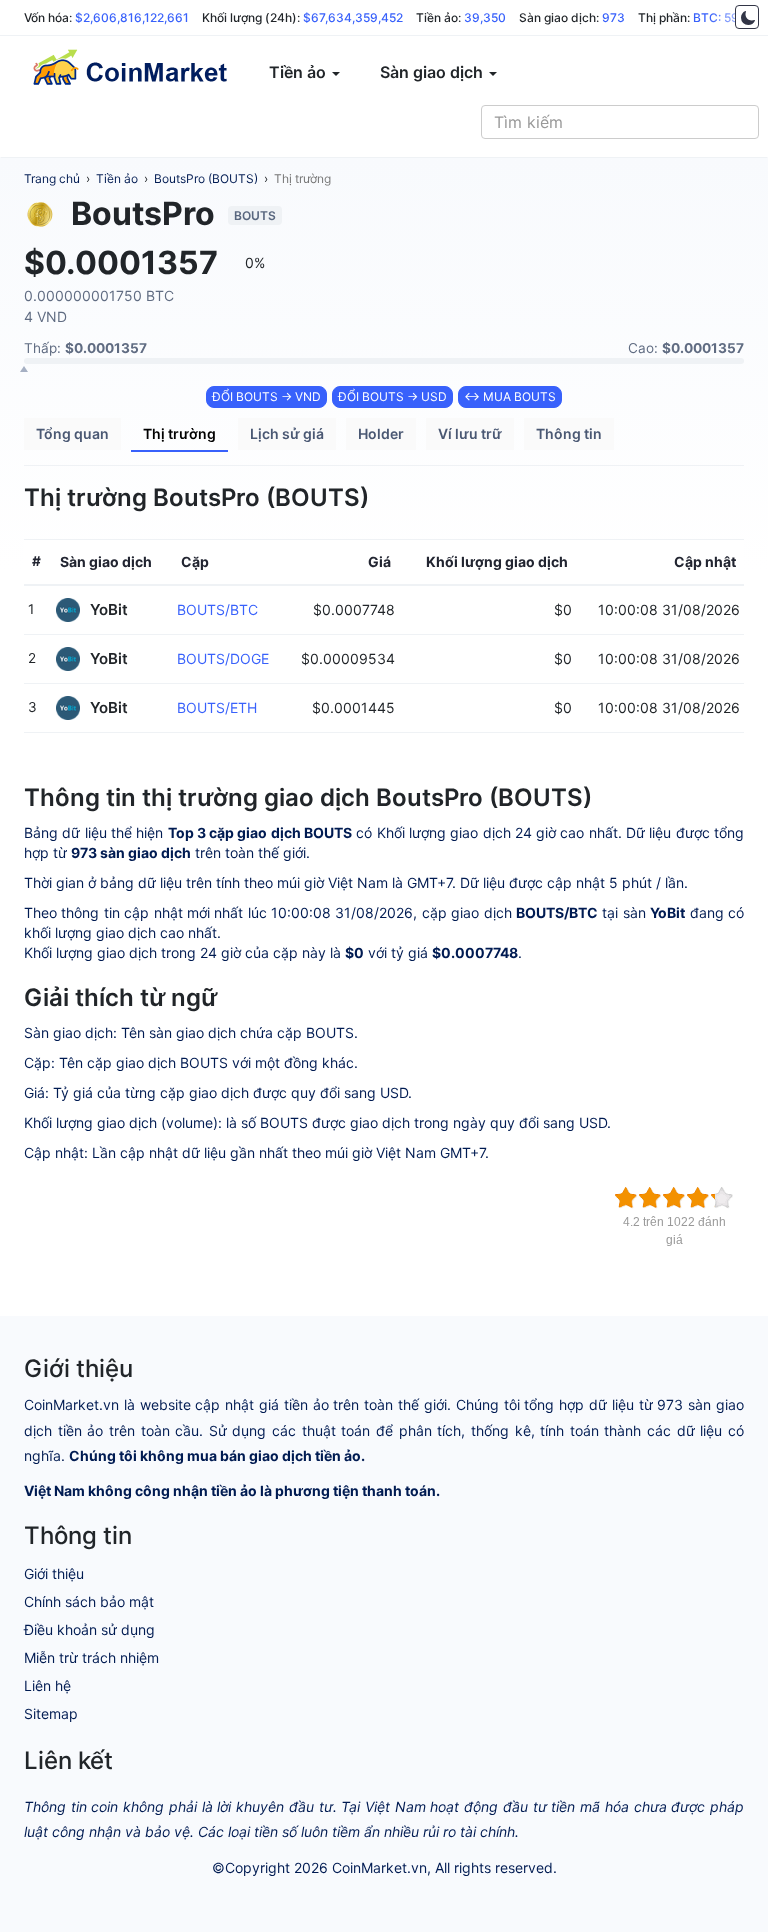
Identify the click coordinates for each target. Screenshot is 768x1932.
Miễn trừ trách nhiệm (91, 1657)
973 (613, 17)
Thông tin (569, 433)
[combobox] (620, 122)
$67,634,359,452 (353, 17)
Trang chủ (52, 178)
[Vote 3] (674, 1198)
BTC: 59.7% (726, 17)
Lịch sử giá (287, 433)
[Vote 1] (626, 1198)
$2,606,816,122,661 (132, 17)
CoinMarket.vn (379, 1867)
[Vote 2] (650, 1198)
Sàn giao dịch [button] (433, 72)
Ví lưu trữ (470, 433)
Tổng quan (72, 433)
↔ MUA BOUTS (510, 396)
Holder (381, 433)
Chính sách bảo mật (89, 1601)
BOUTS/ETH (217, 707)
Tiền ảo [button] (299, 72)
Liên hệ (47, 1685)
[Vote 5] (722, 1198)
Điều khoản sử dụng (89, 1629)
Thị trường (302, 178)
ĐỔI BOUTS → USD (392, 396)
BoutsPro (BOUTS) (206, 178)
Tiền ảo (117, 178)
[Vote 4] (698, 1198)
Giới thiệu (54, 1573)
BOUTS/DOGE (223, 658)
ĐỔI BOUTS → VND (266, 396)
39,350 (485, 17)
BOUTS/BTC (217, 609)
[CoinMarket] (129, 72)
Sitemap (51, 1713)
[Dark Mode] (747, 17)
